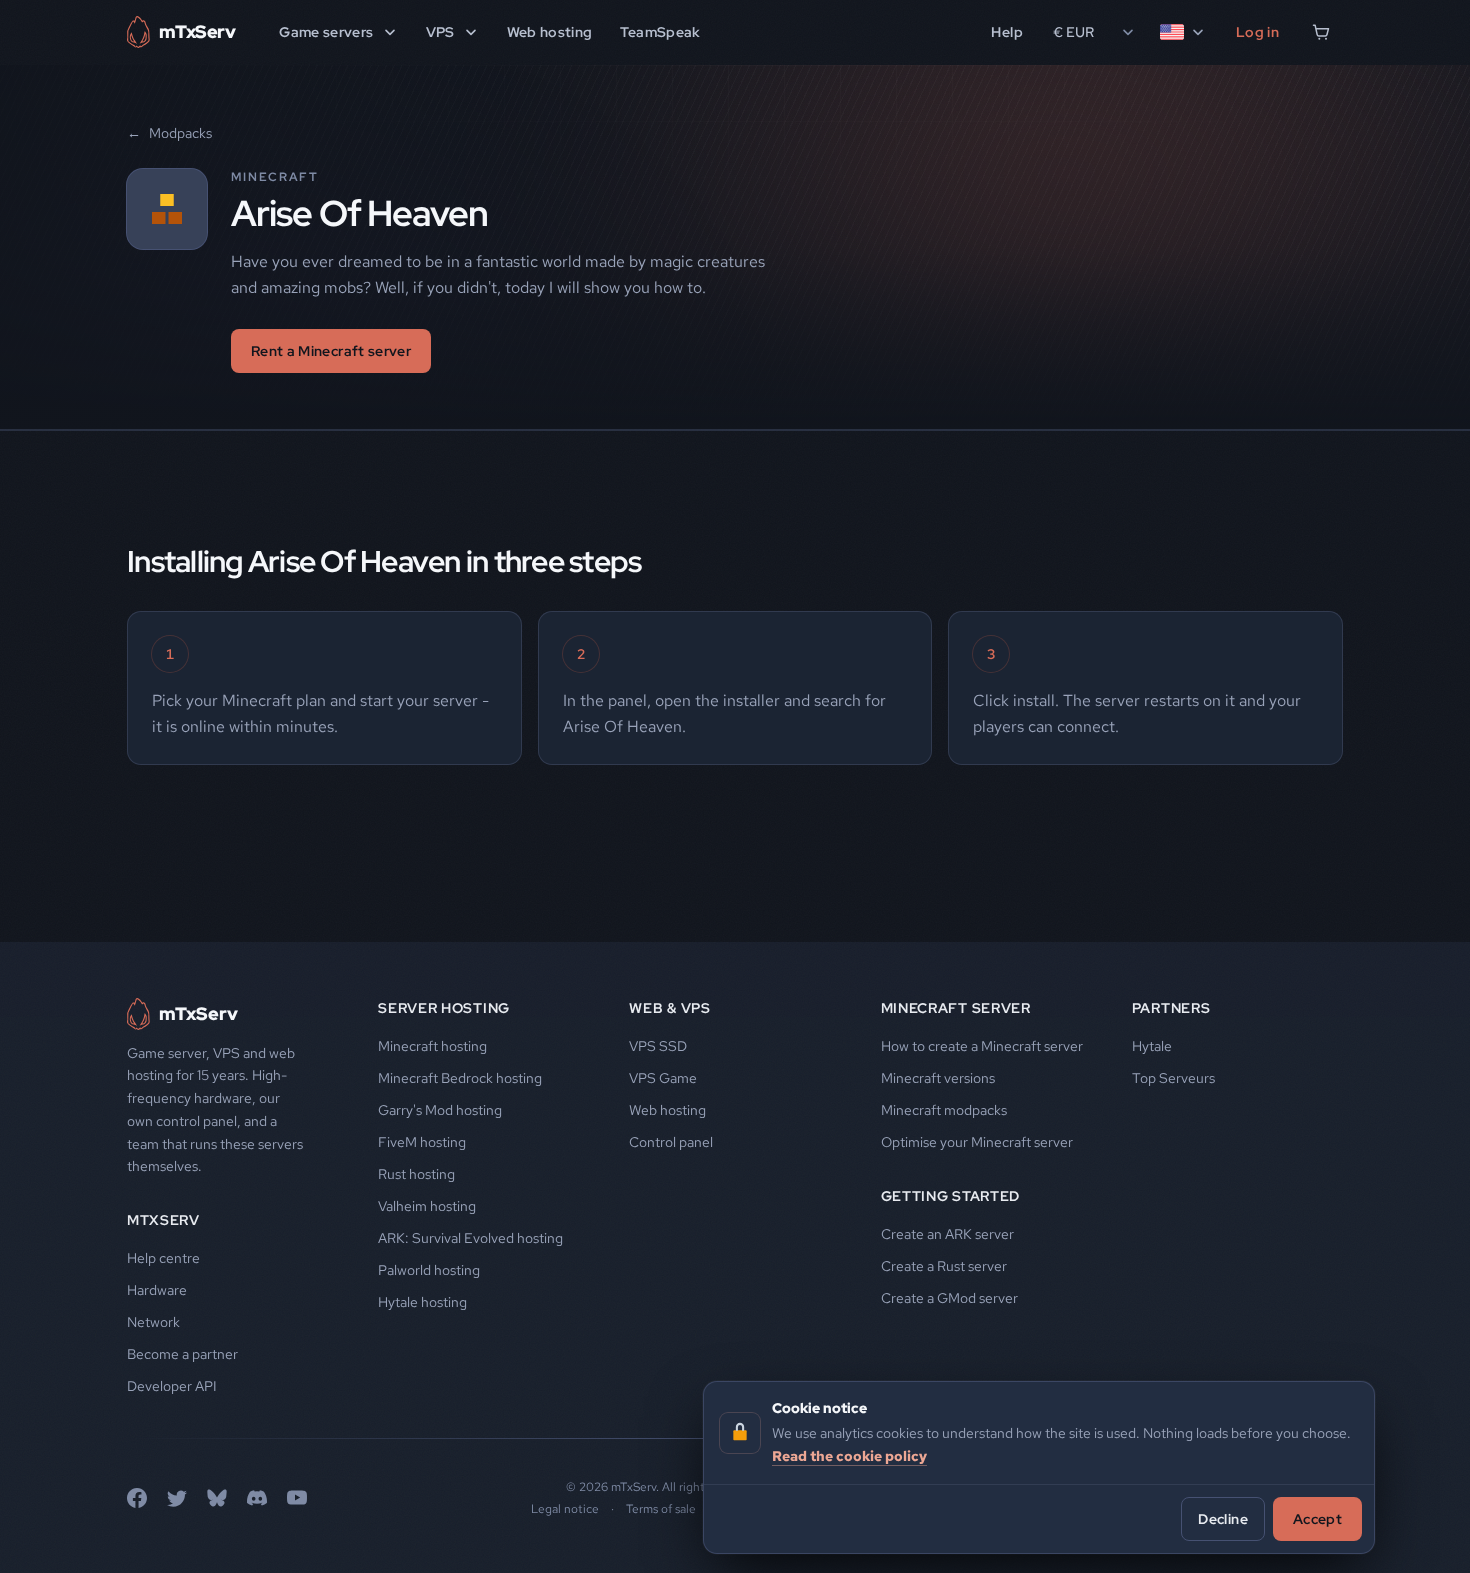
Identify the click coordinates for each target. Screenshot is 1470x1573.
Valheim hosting (427, 1206)
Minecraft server (956, 1008)
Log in (1257, 32)
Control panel (671, 1142)
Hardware (157, 1290)
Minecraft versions (938, 1078)
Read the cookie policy (849, 1455)
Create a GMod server (949, 1298)
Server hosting (444, 1008)
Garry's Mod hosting (440, 1110)
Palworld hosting (429, 1270)
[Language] (1183, 32)
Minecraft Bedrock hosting (460, 1078)
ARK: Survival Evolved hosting (470, 1238)
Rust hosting (416, 1174)
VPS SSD (658, 1046)
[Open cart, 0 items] (1321, 32)
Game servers (326, 32)
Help (1006, 32)
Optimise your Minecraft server (977, 1142)
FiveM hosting (422, 1142)
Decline (1222, 1518)
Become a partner (182, 1354)
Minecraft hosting (432, 1046)
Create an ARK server (947, 1234)
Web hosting (550, 32)
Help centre (163, 1258)
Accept (1317, 1518)
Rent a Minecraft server (331, 351)
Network (153, 1322)
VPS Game (663, 1078)
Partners (1171, 1008)
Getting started (951, 1196)
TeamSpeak (660, 32)
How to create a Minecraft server (982, 1046)
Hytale (1152, 1046)
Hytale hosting (422, 1302)
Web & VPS (669, 1008)
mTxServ (163, 1220)
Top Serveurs (1173, 1078)
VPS (440, 32)
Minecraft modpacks (944, 1110)
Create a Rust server (944, 1266)
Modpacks (169, 133)
